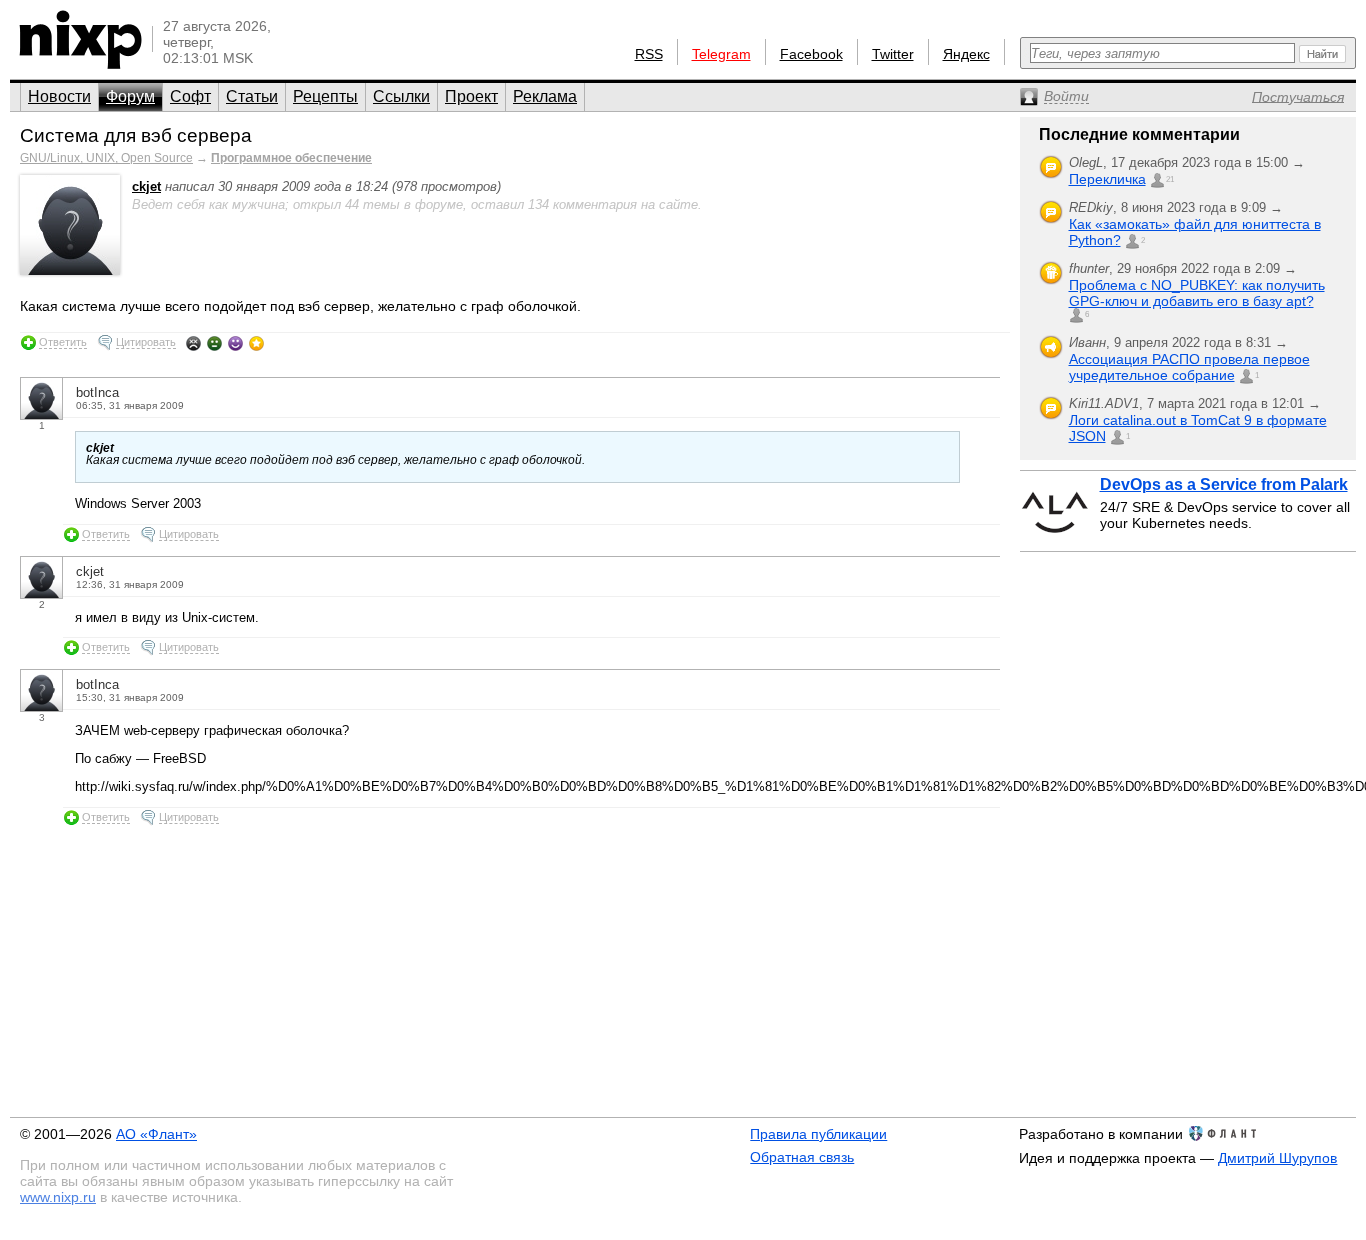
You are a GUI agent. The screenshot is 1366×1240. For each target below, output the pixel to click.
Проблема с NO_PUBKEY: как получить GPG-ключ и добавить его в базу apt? (1197, 293)
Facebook (811, 54)
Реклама (545, 96)
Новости (59, 96)
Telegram (721, 54)
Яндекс (966, 54)
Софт (190, 96)
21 (1170, 179)
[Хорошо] (235, 343)
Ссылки (401, 96)
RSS (649, 54)
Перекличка (1107, 179)
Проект (471, 96)
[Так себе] (214, 343)
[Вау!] (256, 343)
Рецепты (325, 96)
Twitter (893, 54)
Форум (130, 96)
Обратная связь (802, 1157)
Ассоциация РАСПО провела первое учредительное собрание (1189, 367)
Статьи (252, 96)
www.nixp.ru (58, 1197)
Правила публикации (818, 1134)
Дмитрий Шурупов (1277, 1158)
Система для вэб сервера (136, 135)
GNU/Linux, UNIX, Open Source (106, 158)
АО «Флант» (156, 1134)
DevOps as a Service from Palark (1224, 484)
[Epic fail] (193, 343)
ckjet (146, 186)
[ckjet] (70, 270)
